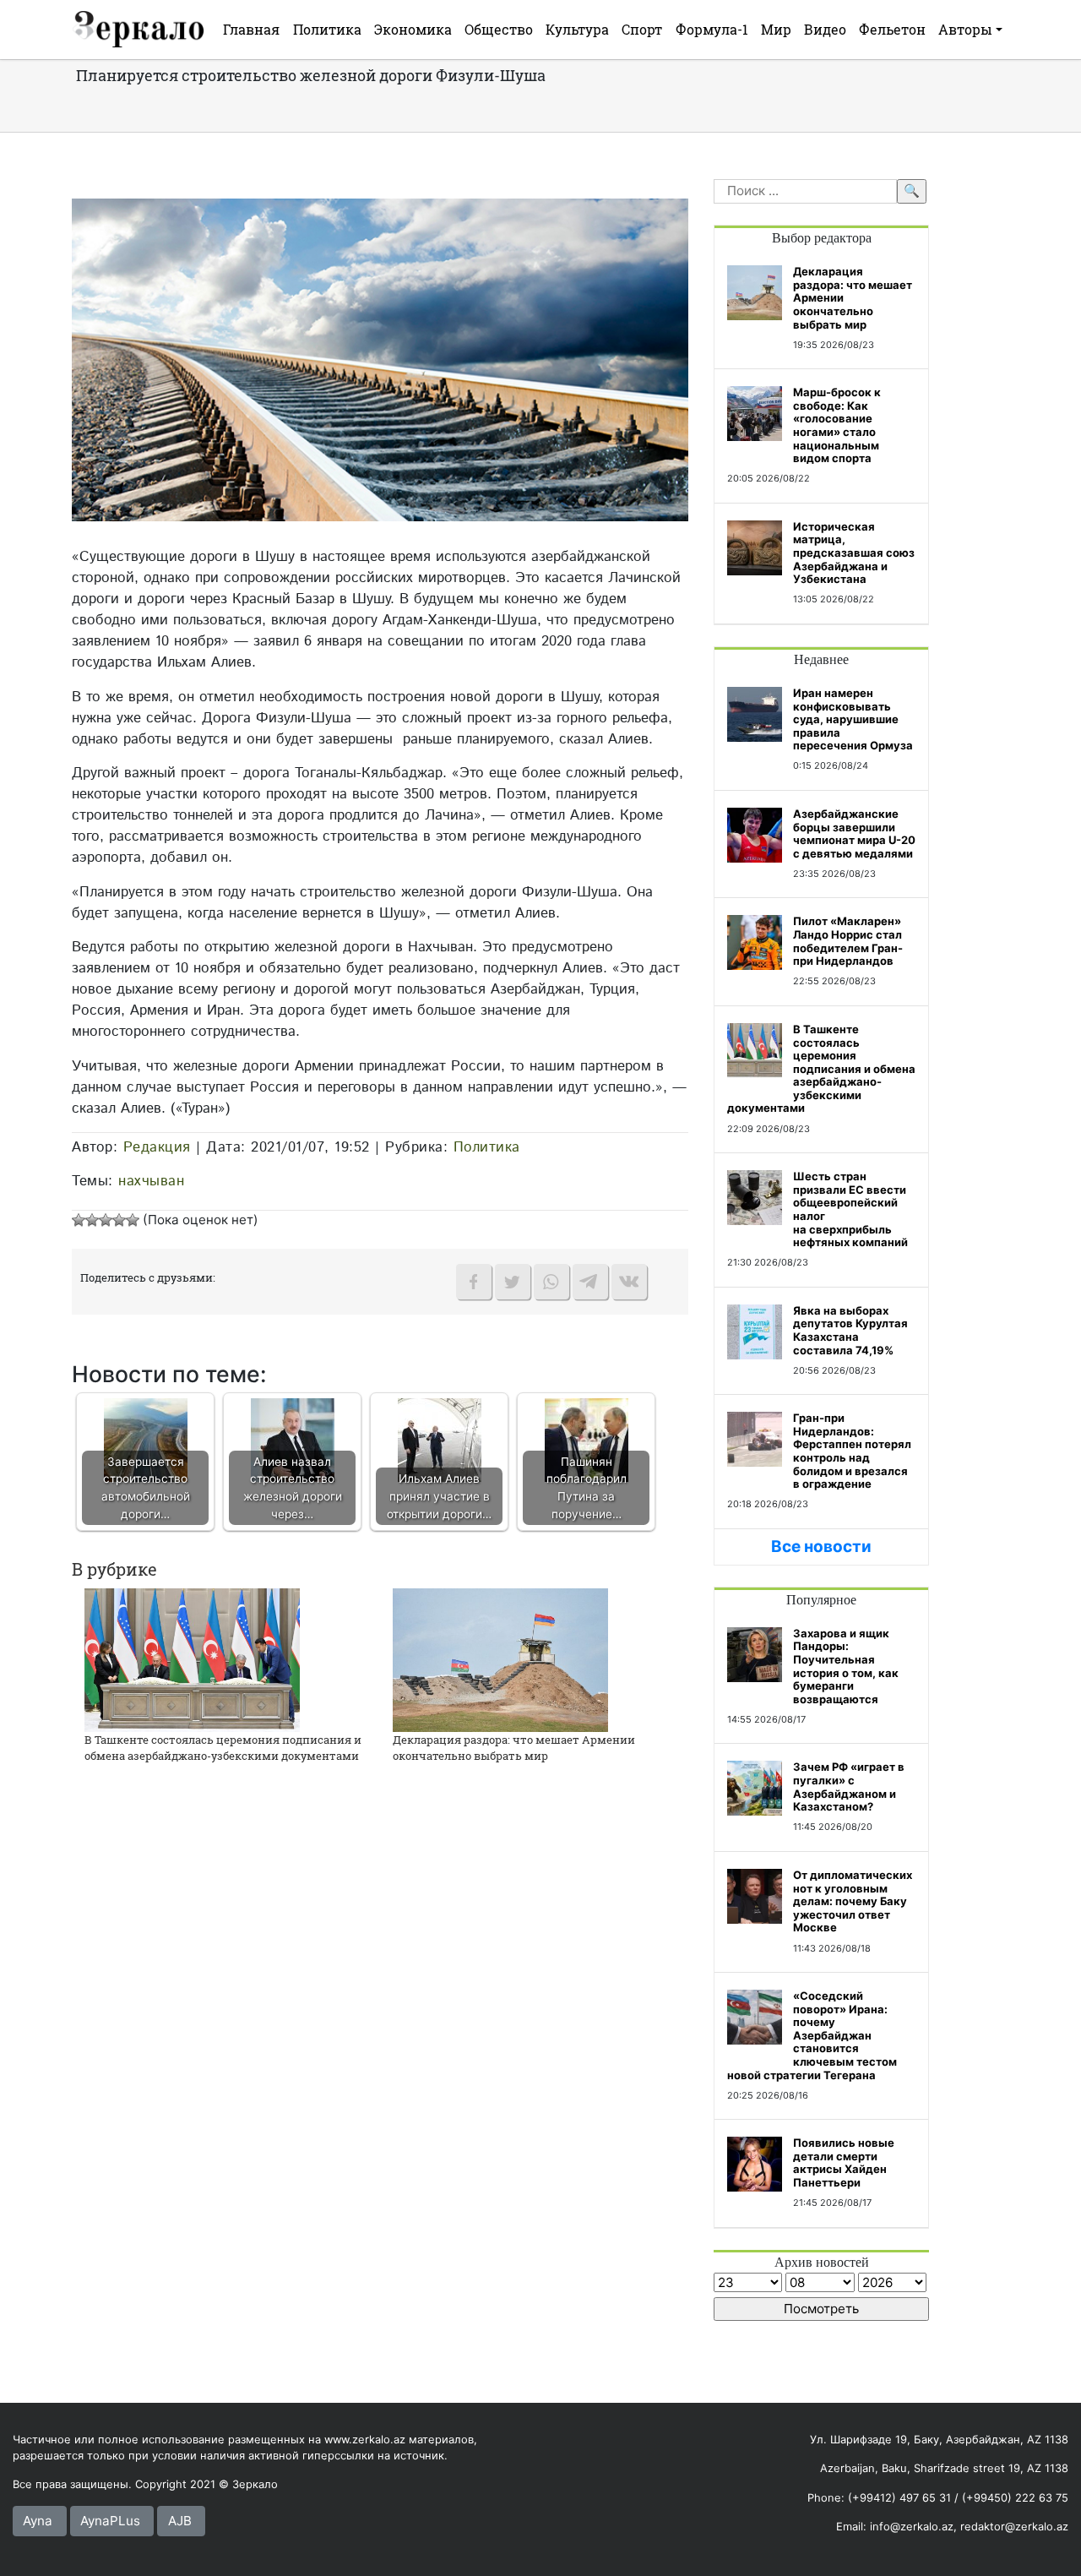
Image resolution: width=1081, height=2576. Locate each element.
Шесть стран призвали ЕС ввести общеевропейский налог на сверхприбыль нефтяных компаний (850, 1209)
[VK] (629, 1282)
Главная (251, 29)
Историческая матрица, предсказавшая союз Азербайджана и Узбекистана (854, 553)
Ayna (38, 2521)
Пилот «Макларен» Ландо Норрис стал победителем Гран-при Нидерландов (848, 941)
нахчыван (151, 1181)
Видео (825, 29)
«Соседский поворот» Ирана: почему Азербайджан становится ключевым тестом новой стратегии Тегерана (812, 2035)
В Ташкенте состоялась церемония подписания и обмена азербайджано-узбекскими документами (223, 1748)
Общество (499, 29)
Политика (327, 29)
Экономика (413, 29)
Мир (776, 29)
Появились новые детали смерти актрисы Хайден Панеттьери (844, 2162)
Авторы (965, 29)
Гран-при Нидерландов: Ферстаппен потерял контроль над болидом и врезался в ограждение (852, 1451)
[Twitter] (513, 1282)
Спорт (642, 29)
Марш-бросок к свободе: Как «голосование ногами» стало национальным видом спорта (837, 425)
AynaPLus (110, 2521)
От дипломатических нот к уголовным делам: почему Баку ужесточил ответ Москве (853, 1901)
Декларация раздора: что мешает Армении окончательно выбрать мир (514, 1748)
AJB (180, 2521)
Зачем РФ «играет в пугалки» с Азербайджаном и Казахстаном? (849, 1786)
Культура (577, 29)
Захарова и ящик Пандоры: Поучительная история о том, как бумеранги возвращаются (846, 1666)
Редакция (157, 1147)
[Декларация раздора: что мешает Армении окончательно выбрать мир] (500, 1659)
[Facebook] (474, 1282)
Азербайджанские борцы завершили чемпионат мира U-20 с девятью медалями (854, 833)
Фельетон (892, 29)
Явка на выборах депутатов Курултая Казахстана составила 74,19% (850, 1330)
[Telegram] (590, 1282)
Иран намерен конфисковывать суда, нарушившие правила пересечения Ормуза (853, 719)
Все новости (821, 1547)
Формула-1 (712, 29)
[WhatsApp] (551, 1282)
